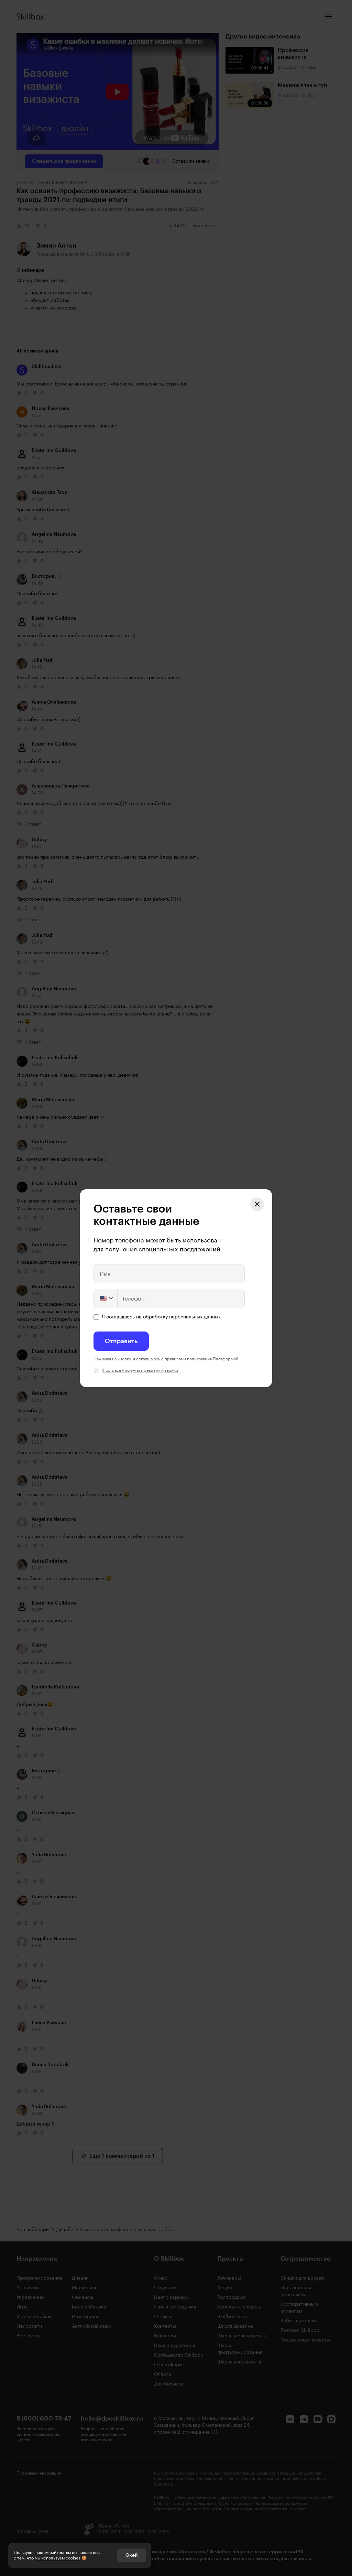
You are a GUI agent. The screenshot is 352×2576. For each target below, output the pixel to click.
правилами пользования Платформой (201, 1359)
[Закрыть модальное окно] (257, 1204)
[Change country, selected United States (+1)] (106, 1298)
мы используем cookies (58, 2558)
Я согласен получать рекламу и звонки (140, 1370)
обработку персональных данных (182, 1317)
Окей (131, 2555)
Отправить (121, 1341)
